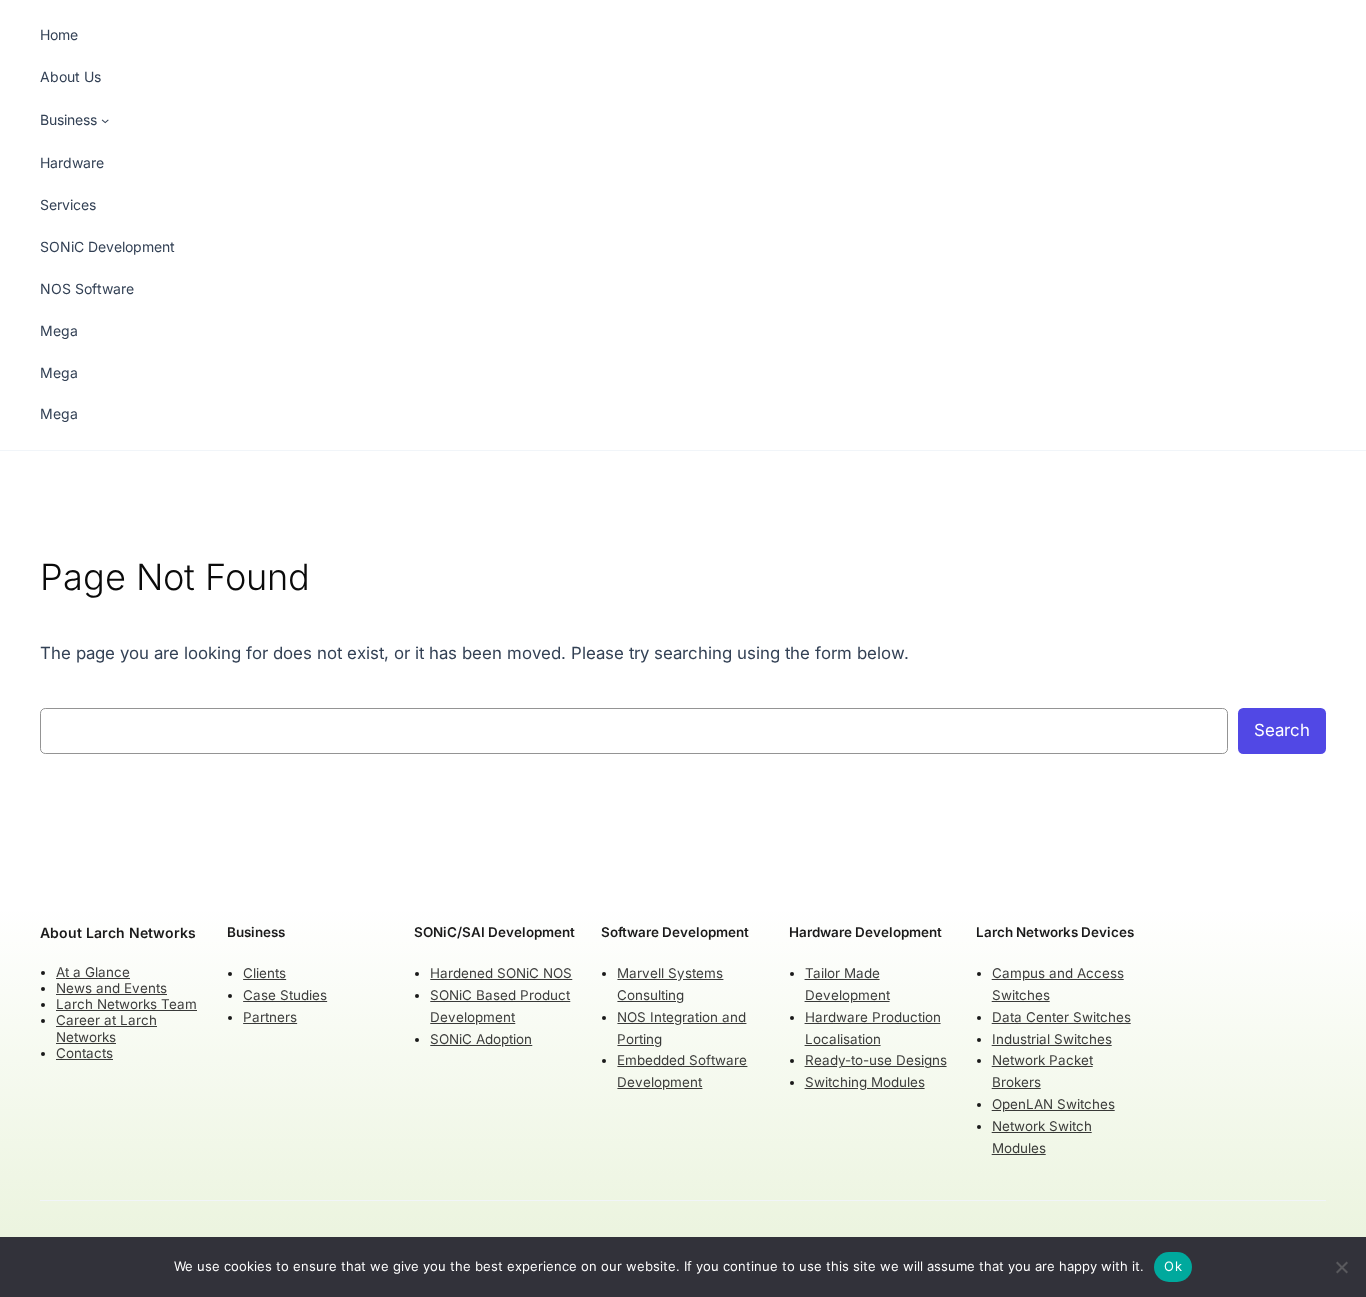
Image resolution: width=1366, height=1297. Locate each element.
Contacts (84, 1053)
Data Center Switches (1061, 1017)
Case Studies (285, 995)
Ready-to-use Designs (876, 1060)
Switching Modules (865, 1082)
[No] (1341, 1267)
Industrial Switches (1052, 1039)
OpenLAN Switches (1053, 1104)
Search (1282, 730)
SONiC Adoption (481, 1039)
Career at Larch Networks (106, 1028)
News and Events (111, 988)
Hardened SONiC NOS (501, 973)
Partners (270, 1017)
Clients (264, 973)
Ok (1173, 1266)
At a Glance (93, 972)
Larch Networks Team (126, 1004)
